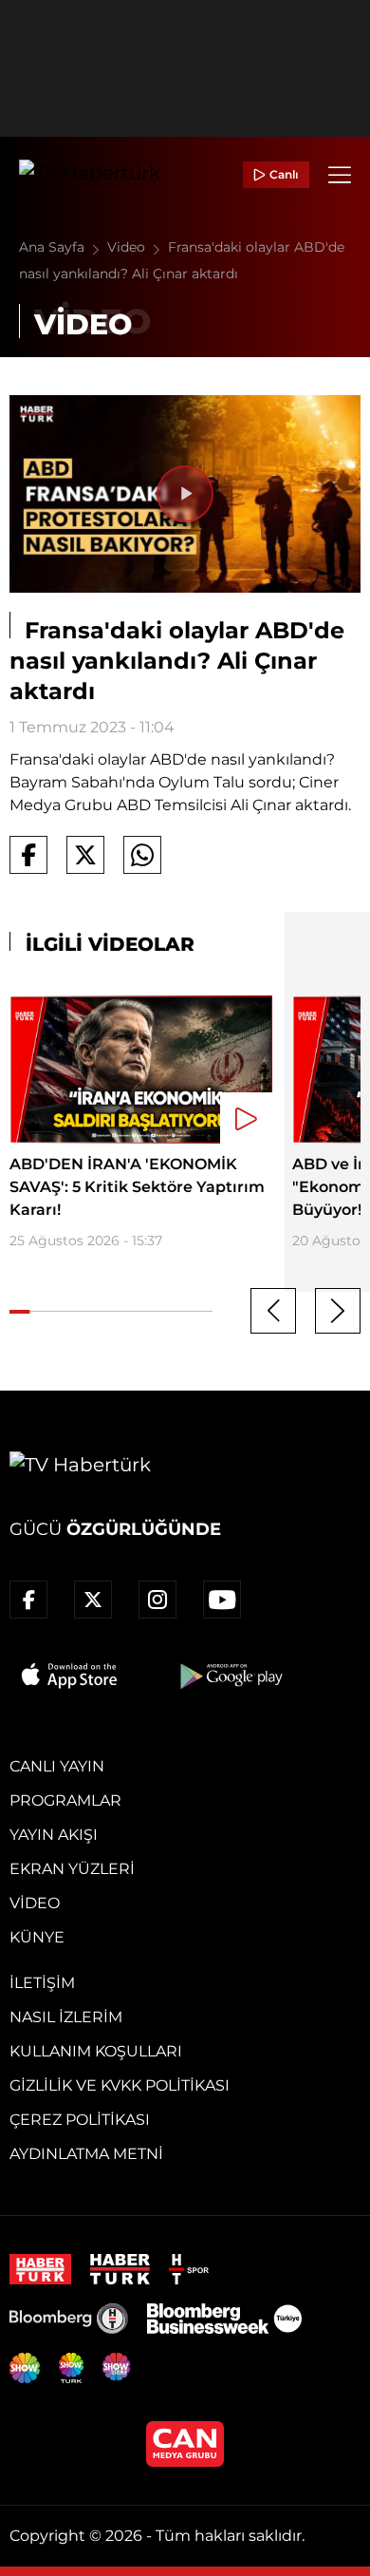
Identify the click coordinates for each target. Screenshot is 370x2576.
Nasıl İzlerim (66, 2017)
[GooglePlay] (230, 1676)
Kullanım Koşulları (96, 2051)
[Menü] (340, 175)
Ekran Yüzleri (72, 1869)
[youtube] (222, 1600)
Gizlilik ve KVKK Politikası (120, 2085)
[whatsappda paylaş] (142, 855)
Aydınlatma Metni (86, 2154)
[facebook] (28, 1600)
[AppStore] (70, 1676)
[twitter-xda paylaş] (85, 855)
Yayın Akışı (54, 1835)
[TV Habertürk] (90, 175)
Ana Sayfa (54, 247)
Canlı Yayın (57, 1766)
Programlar (65, 1800)
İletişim (42, 1983)
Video (128, 247)
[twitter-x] (93, 1600)
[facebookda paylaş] (28, 855)
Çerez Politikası (80, 2120)
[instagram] (157, 1600)
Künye (37, 1937)
